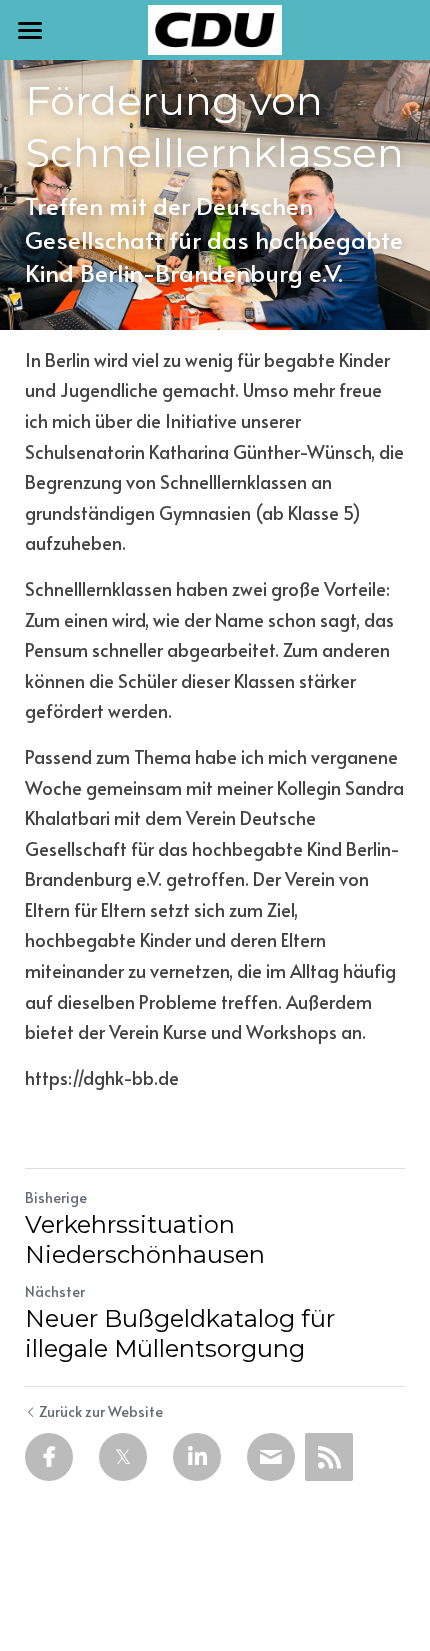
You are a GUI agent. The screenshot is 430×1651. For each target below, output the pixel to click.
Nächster (55, 1291)
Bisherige (56, 1197)
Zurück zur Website (101, 1411)
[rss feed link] (329, 1457)
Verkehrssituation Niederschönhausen (145, 1239)
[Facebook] (49, 1457)
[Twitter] (123, 1457)
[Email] (271, 1457)
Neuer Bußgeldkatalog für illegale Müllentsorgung (180, 1333)
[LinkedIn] (197, 1457)
